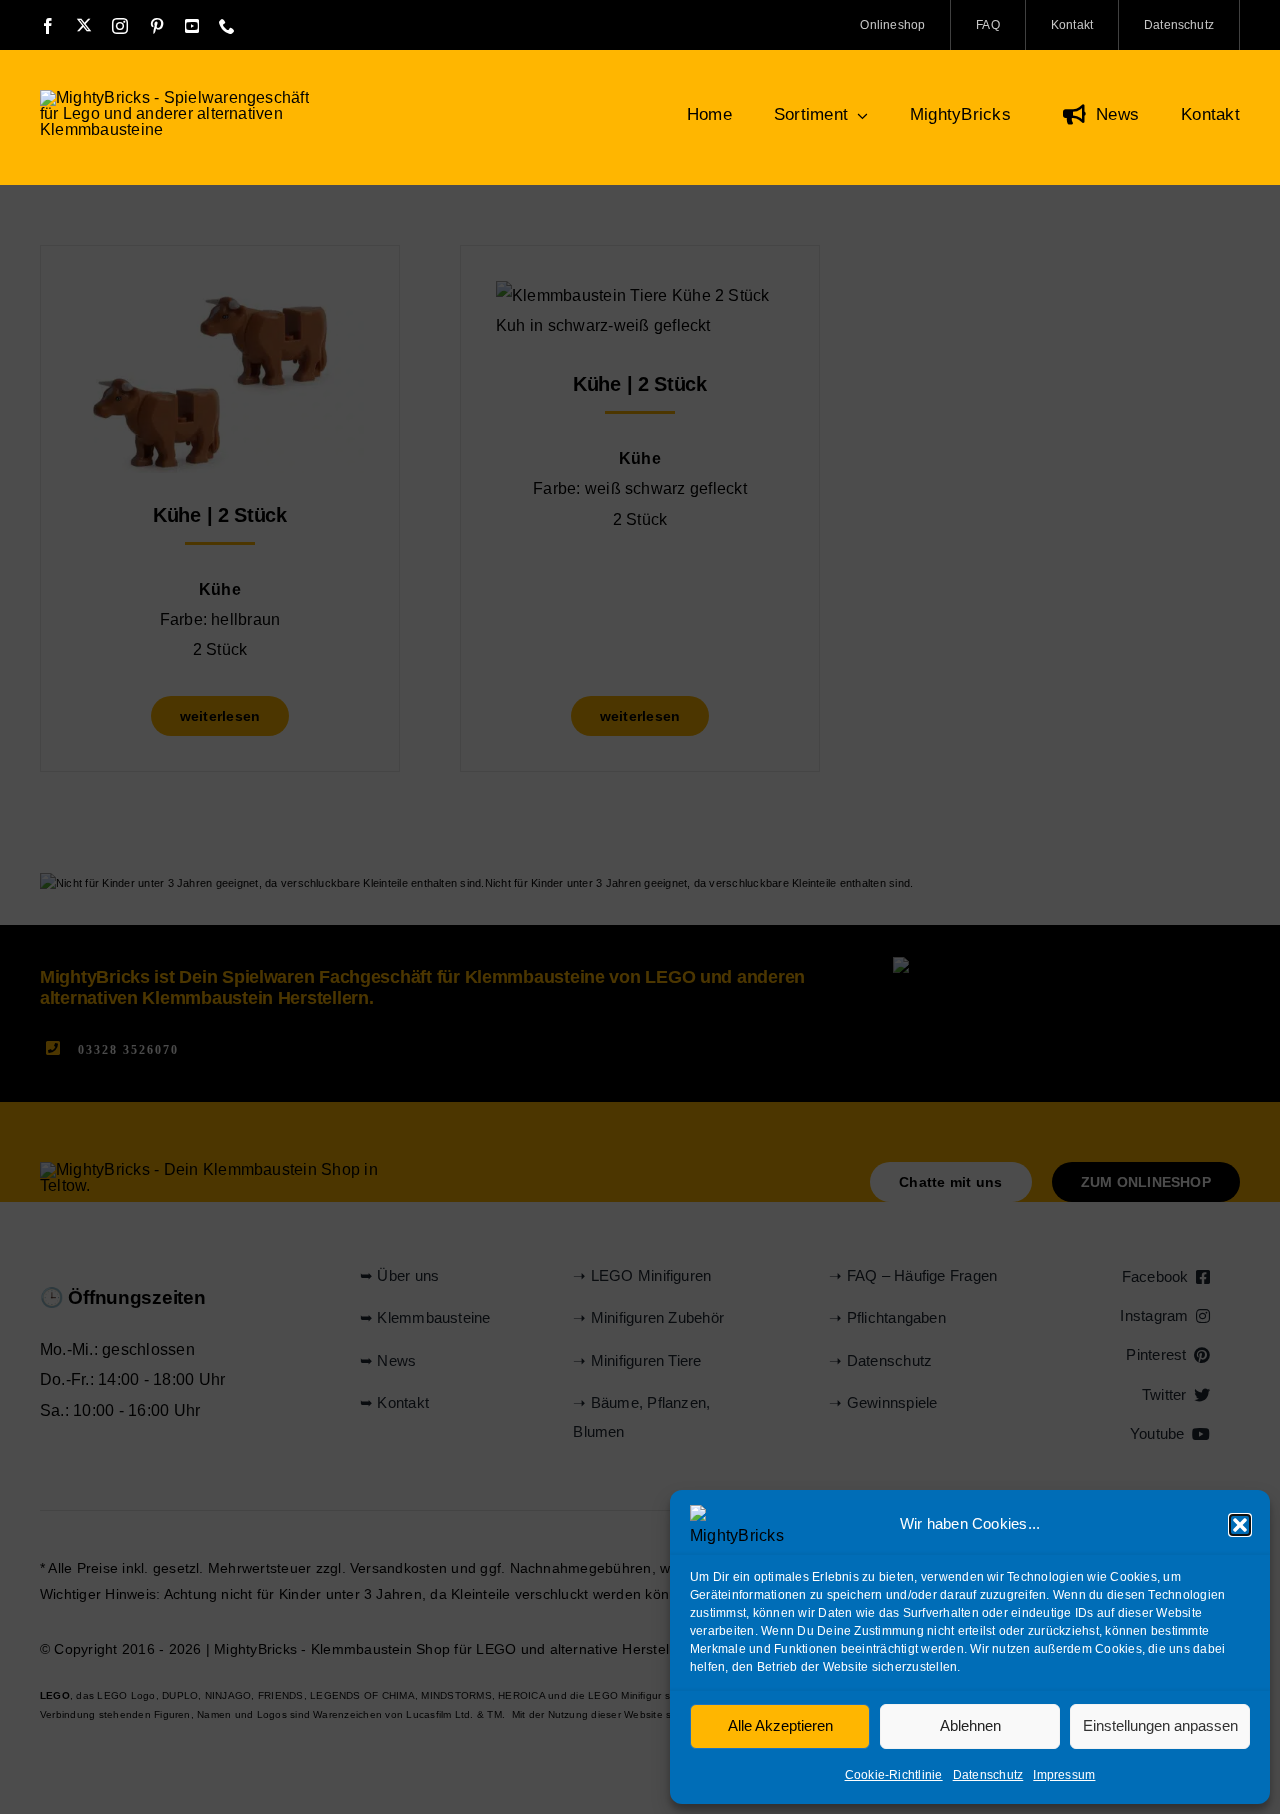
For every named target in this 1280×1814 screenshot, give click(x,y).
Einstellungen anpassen (1160, 1725)
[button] (1240, 1525)
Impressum (1064, 1775)
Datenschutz (988, 1775)
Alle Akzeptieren (780, 1725)
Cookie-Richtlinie (894, 1775)
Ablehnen (970, 1725)
